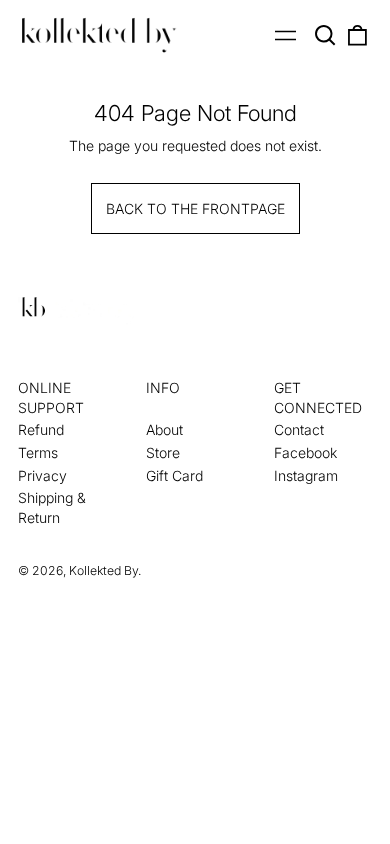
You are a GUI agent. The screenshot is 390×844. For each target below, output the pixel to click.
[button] (326, 35)
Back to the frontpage (195, 208)
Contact (299, 429)
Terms (38, 452)
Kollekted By (103, 570)
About (164, 429)
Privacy (42, 475)
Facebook (305, 452)
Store (163, 452)
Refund (41, 429)
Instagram (306, 475)
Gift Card (174, 475)
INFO (163, 387)
